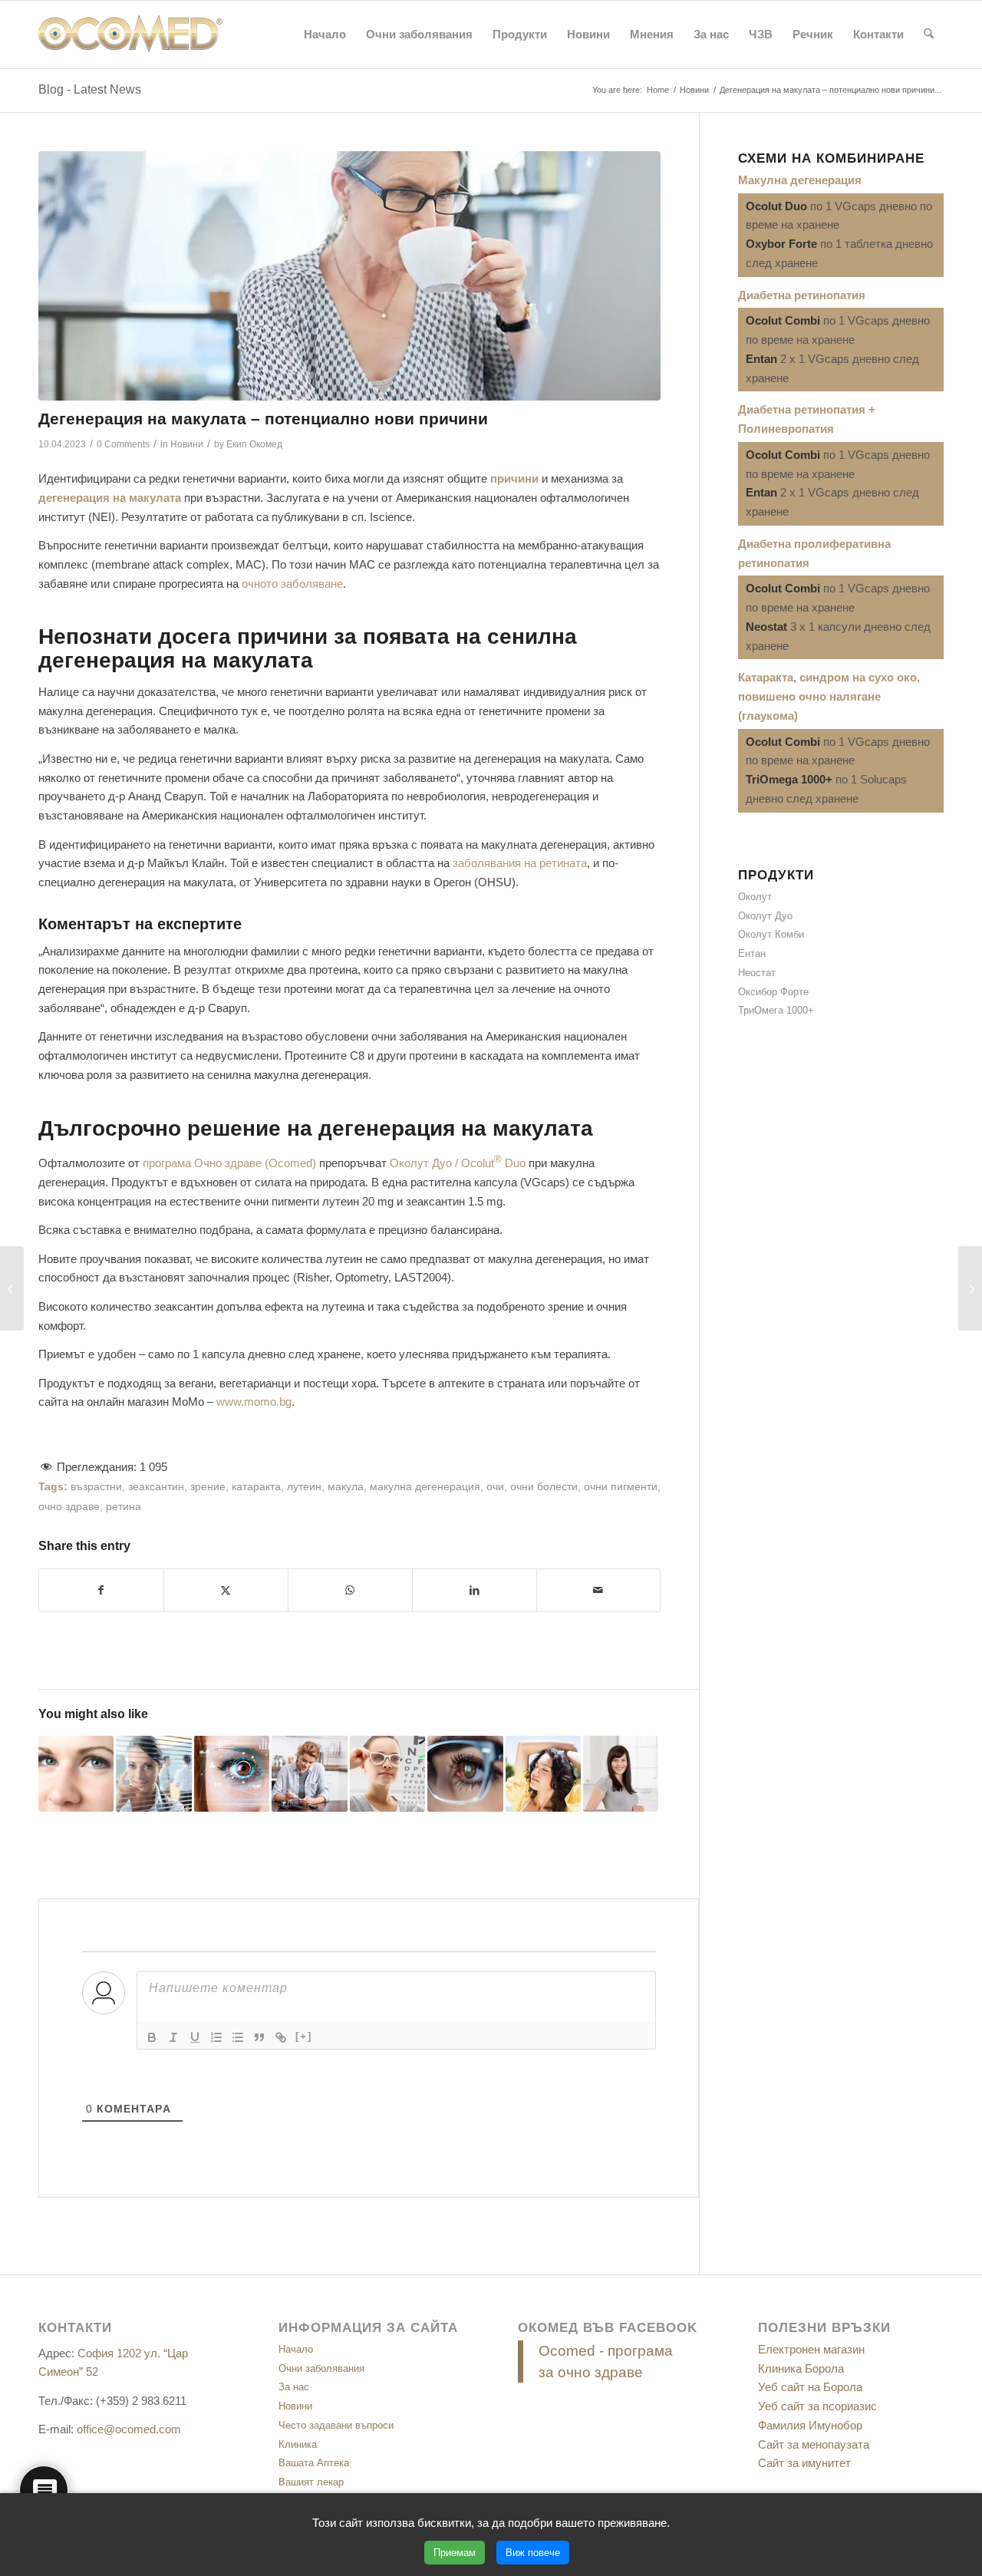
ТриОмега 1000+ (776, 1010)
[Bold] (152, 2037)
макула (346, 1487)
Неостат (757, 973)
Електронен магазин (811, 2349)
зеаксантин (156, 1487)
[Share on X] (226, 1590)
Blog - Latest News (90, 89)
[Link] (281, 2037)
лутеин (304, 1487)
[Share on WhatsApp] (350, 1590)
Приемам (455, 2553)
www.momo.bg (254, 1402)
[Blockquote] (259, 2037)
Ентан (752, 953)
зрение (208, 1487)
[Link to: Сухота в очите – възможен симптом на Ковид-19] (153, 1773)
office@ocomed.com (129, 2429)
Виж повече (533, 2553)
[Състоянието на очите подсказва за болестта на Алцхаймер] (970, 1288)
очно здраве (69, 1507)
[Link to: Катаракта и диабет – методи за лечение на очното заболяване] (309, 1773)
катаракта (256, 1487)
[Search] (929, 35)
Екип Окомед (254, 444)
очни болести (544, 1487)
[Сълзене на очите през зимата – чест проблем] (12, 1288)
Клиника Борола (801, 2368)
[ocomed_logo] (130, 35)
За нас (294, 2387)
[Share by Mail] (599, 1590)
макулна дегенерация (425, 1487)
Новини (187, 444)
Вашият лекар (311, 2482)
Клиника (298, 2444)
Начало (296, 2349)
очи (495, 1487)
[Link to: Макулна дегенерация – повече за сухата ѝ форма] (232, 1773)
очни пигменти (621, 1487)
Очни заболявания (321, 2368)
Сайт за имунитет (804, 2463)
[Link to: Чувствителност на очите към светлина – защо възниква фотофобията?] (543, 1773)
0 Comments (123, 444)
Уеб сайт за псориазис (817, 2406)
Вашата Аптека (314, 2463)
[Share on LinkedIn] (475, 1590)
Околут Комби (771, 934)
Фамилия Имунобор (810, 2425)
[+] (304, 2036)
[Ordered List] (216, 2037)
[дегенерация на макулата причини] (349, 276)
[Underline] (195, 2037)
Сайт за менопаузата (814, 2444)
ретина (124, 1507)
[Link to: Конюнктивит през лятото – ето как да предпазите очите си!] (76, 1773)
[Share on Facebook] (101, 1590)
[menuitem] (325, 35)
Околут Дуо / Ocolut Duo (458, 1163)
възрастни (96, 1487)
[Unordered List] (238, 2037)
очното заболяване (292, 584)
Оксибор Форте (773, 992)
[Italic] (173, 2037)
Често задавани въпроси (336, 2425)
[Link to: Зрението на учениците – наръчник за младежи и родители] (387, 1773)
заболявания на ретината (520, 863)
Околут (755, 897)
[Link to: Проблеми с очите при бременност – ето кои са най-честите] (621, 1773)
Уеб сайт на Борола (810, 2387)
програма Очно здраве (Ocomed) (229, 1163)
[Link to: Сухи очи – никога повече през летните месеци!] (465, 1773)
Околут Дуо (765, 916)
